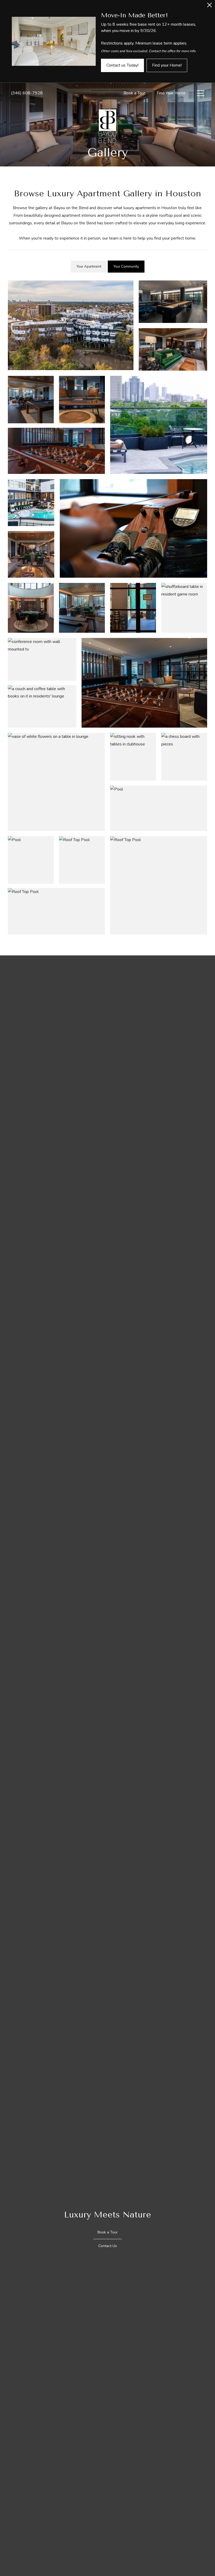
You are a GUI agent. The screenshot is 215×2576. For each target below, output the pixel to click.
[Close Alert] (209, 6)
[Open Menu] (201, 93)
